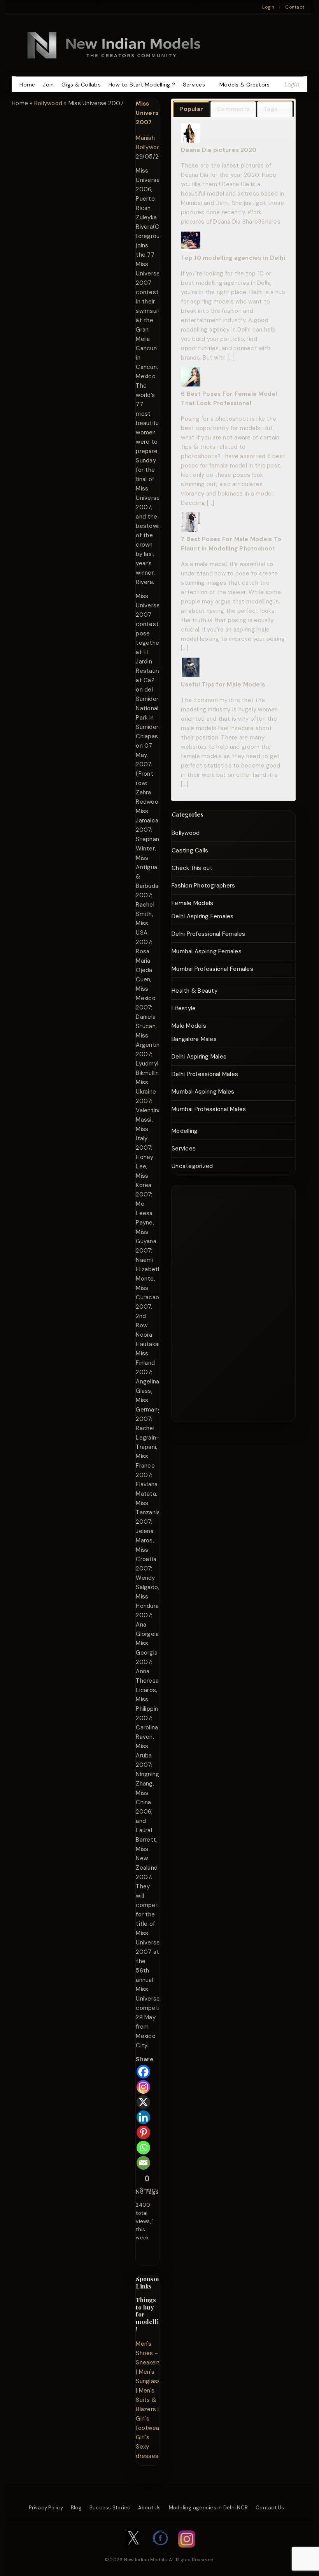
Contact (295, 7)
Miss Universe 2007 (149, 113)
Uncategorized (192, 1166)
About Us (150, 2508)
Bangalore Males (194, 1039)
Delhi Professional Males (205, 1074)
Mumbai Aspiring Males (203, 1092)
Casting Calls (190, 850)
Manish (145, 138)
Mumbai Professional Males (209, 1109)
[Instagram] (143, 2087)
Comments (233, 109)
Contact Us (270, 2508)
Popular (191, 109)
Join (48, 85)
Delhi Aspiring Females (203, 916)
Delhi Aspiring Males (199, 1057)
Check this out (192, 868)
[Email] (143, 2163)
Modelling (185, 1131)
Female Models (192, 903)
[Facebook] (143, 2072)
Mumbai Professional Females (212, 969)
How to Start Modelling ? (142, 85)
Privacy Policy (46, 2508)
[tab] (191, 109)
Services (194, 85)
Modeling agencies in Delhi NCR (209, 2508)
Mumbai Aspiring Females (207, 951)
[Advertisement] (225, 1302)
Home (27, 85)
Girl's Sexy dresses (147, 2447)
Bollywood (48, 103)
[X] (143, 2102)
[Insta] (187, 2551)
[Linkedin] (143, 2117)
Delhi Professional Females (209, 934)
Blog (76, 2508)
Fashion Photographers (203, 886)
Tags (270, 109)
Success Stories (110, 2508)
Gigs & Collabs (81, 85)
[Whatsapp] (143, 2148)
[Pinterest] (143, 2132)
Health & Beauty (195, 991)
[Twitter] (133, 2551)
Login (268, 7)
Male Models (189, 1026)
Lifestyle (184, 1008)
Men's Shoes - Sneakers (148, 2353)
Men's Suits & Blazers (146, 2400)
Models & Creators (245, 85)
